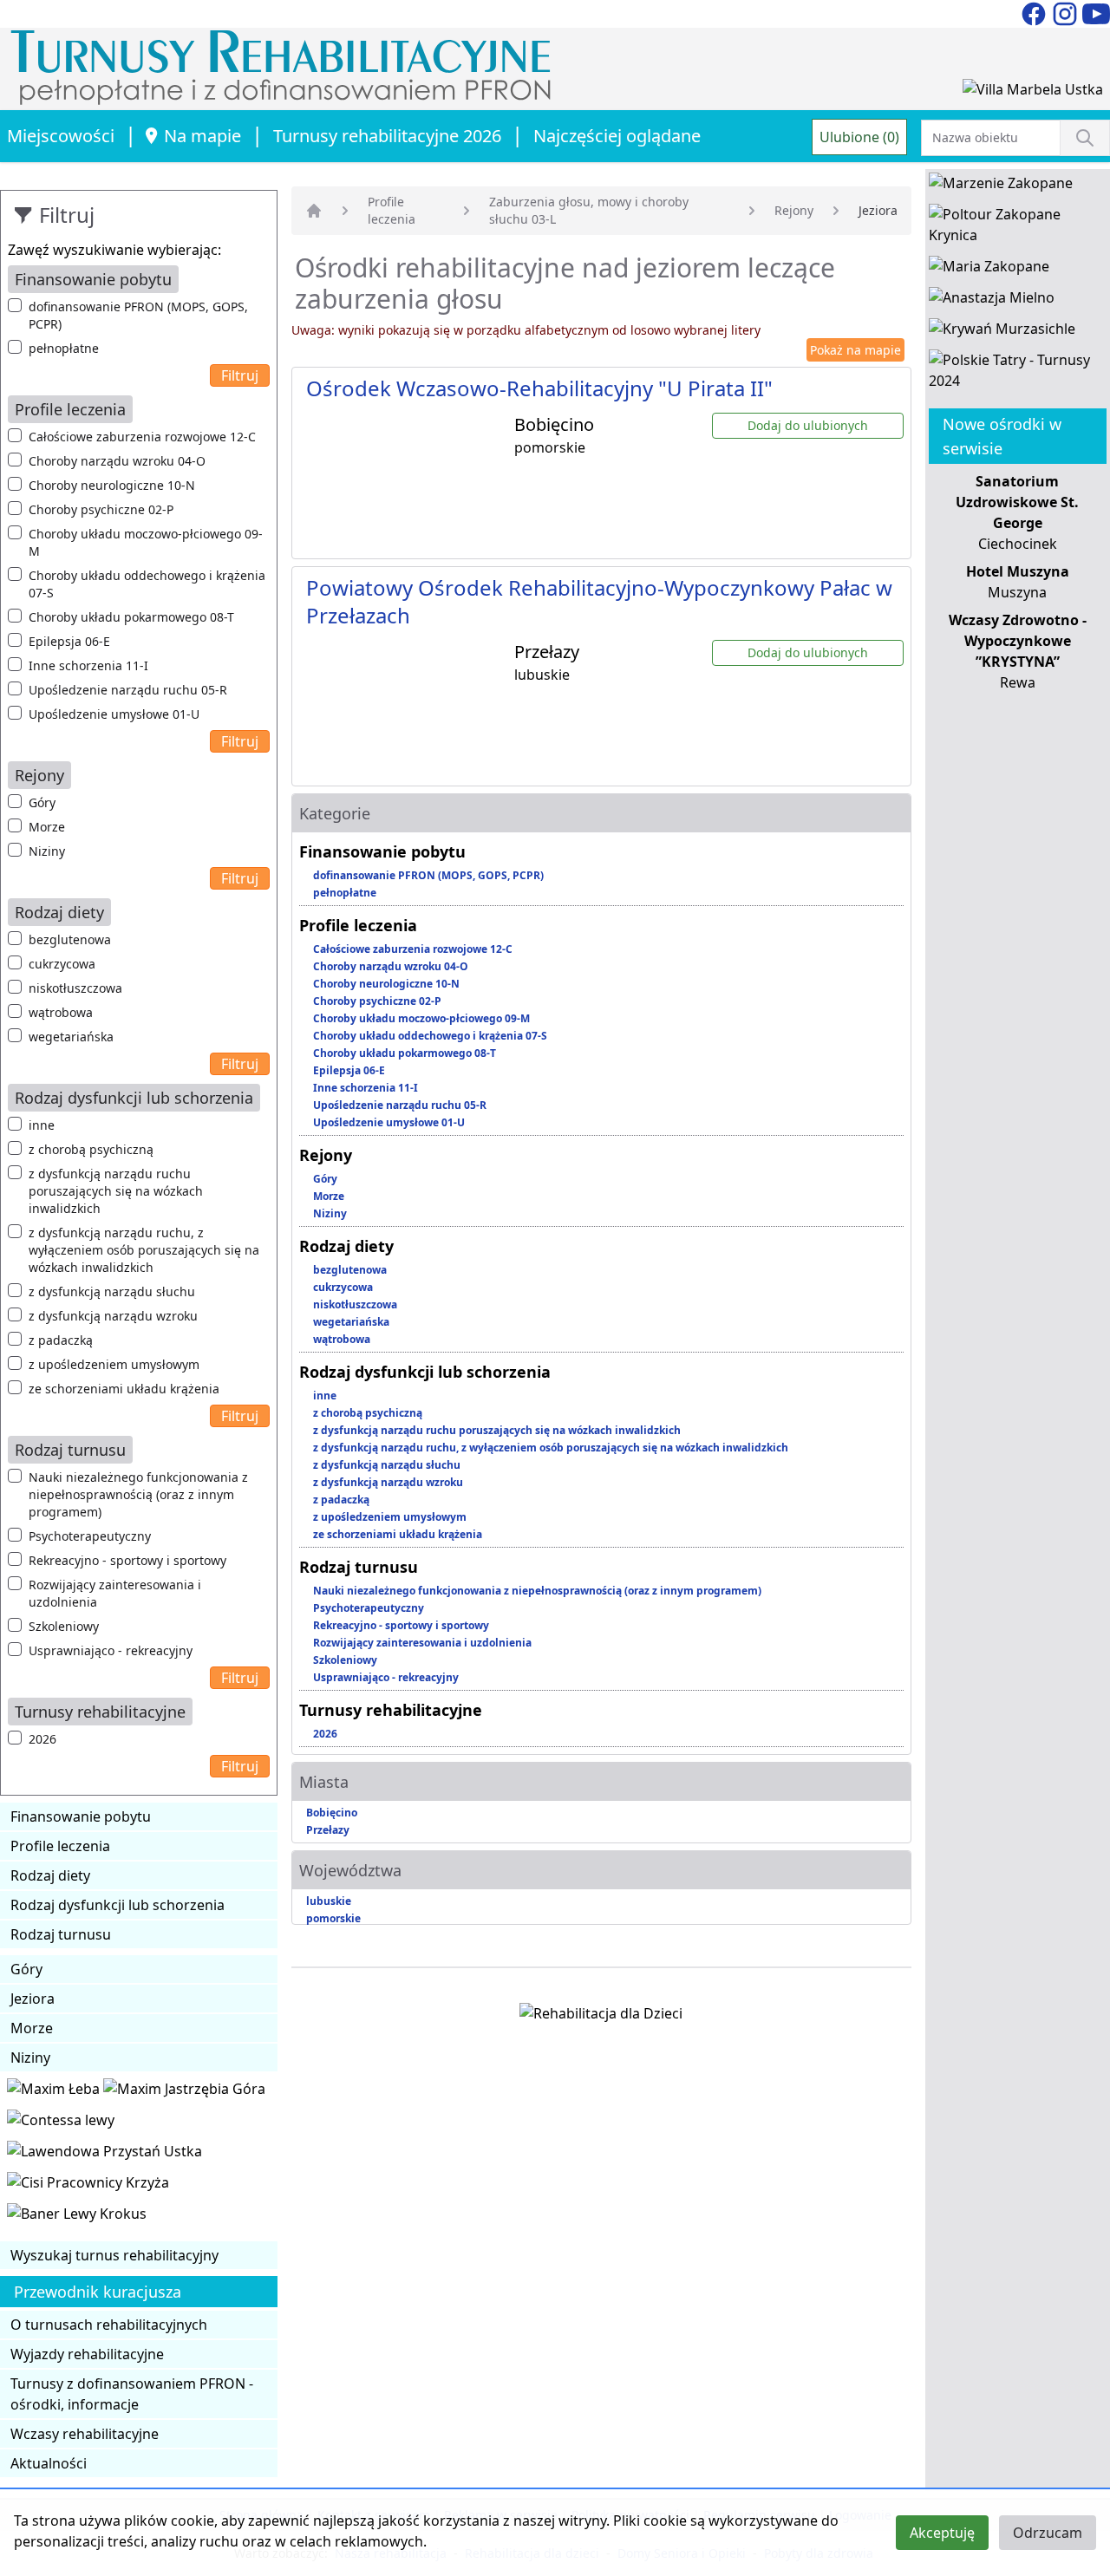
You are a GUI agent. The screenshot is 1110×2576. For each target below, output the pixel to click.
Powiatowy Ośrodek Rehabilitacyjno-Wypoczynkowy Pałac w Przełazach (599, 601)
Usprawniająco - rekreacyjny (111, 1650)
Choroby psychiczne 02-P (101, 509)
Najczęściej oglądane (617, 136)
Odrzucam (1048, 2533)
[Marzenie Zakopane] (1001, 186)
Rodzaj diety (50, 1875)
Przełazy (328, 1830)
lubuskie (329, 1901)
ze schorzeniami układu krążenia (124, 1389)
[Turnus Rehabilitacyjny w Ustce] (104, 2155)
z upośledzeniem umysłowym (114, 1364)
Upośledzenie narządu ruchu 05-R (128, 690)
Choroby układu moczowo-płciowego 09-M (146, 542)
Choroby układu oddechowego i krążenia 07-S (147, 584)
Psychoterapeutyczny (90, 1536)
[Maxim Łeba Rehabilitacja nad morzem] (55, 2092)
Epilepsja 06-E (69, 641)
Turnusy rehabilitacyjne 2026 (387, 136)
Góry (42, 802)
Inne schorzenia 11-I (88, 665)
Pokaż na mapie (855, 350)
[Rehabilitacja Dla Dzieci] (601, 2017)
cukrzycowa (62, 964)
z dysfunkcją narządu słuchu (112, 1291)
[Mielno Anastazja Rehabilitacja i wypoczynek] (992, 301)
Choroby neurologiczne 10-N (112, 485)
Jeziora (33, 1999)
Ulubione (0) (859, 137)
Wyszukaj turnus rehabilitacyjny (114, 2255)
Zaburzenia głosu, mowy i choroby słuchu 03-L (589, 210)
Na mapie (202, 136)
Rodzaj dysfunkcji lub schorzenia (118, 1905)
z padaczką (61, 1340)
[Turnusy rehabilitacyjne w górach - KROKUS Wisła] (77, 2217)
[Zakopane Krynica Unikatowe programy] (1018, 228)
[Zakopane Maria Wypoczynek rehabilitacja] (989, 270)
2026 (42, 1739)
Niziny (47, 851)
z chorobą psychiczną (91, 1149)
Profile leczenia (60, 1846)
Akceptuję (942, 2533)
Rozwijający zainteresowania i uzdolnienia (115, 1593)
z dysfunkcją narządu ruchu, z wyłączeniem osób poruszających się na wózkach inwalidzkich (144, 1250)
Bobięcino (332, 1813)
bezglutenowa (70, 939)
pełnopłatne (64, 348)
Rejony (794, 210)
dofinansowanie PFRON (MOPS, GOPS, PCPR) (138, 315)
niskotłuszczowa (75, 988)
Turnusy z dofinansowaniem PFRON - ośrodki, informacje (132, 2394)
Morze (47, 827)
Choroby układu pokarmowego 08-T (131, 617)
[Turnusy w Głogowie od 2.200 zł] (88, 2186)
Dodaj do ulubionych (808, 425)
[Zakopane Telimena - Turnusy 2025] (1018, 374)
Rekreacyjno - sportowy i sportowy (127, 1560)
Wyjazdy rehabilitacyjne (87, 2354)
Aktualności (49, 2463)
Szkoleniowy (64, 1626)
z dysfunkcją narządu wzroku (113, 1316)
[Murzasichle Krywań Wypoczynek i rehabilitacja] (1002, 332)
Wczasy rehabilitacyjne (85, 2434)
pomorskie (333, 1918)
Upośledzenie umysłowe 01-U (114, 714)
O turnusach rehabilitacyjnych (109, 2325)
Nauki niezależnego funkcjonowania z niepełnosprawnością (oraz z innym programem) (138, 1494)
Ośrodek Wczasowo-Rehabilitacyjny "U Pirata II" (539, 388)
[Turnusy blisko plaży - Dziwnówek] (61, 2123)
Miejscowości (61, 136)
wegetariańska (71, 1037)
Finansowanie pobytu (81, 1816)
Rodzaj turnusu (61, 1934)
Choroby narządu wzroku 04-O (117, 461)
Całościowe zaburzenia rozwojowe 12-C (142, 437)
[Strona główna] (314, 211)
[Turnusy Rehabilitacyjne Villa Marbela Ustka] (1033, 93)
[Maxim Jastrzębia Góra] (184, 2092)
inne (42, 1125)
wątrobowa (61, 1012)
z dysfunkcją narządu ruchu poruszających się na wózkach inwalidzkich (116, 1191)
